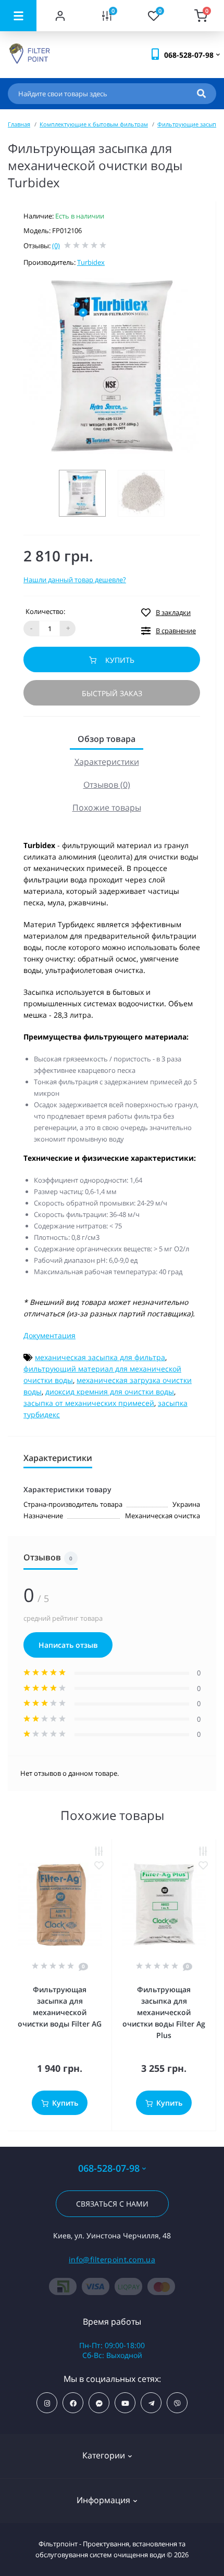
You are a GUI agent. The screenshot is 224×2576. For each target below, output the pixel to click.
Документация (49, 1335)
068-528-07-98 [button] (109, 2168)
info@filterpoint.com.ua (112, 2259)
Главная (19, 124)
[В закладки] (99, 1866)
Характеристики (107, 762)
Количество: (45, 611)
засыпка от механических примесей (89, 1403)
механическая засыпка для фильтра (100, 1357)
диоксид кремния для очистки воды (110, 1392)
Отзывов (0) (107, 785)
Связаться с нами (112, 2204)
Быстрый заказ (112, 693)
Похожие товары (107, 808)
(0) (56, 246)
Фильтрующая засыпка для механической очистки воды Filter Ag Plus (164, 2012)
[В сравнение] (99, 1851)
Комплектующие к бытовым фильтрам (94, 124)
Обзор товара (107, 739)
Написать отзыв (68, 1645)
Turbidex (91, 262)
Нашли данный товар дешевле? (75, 580)
